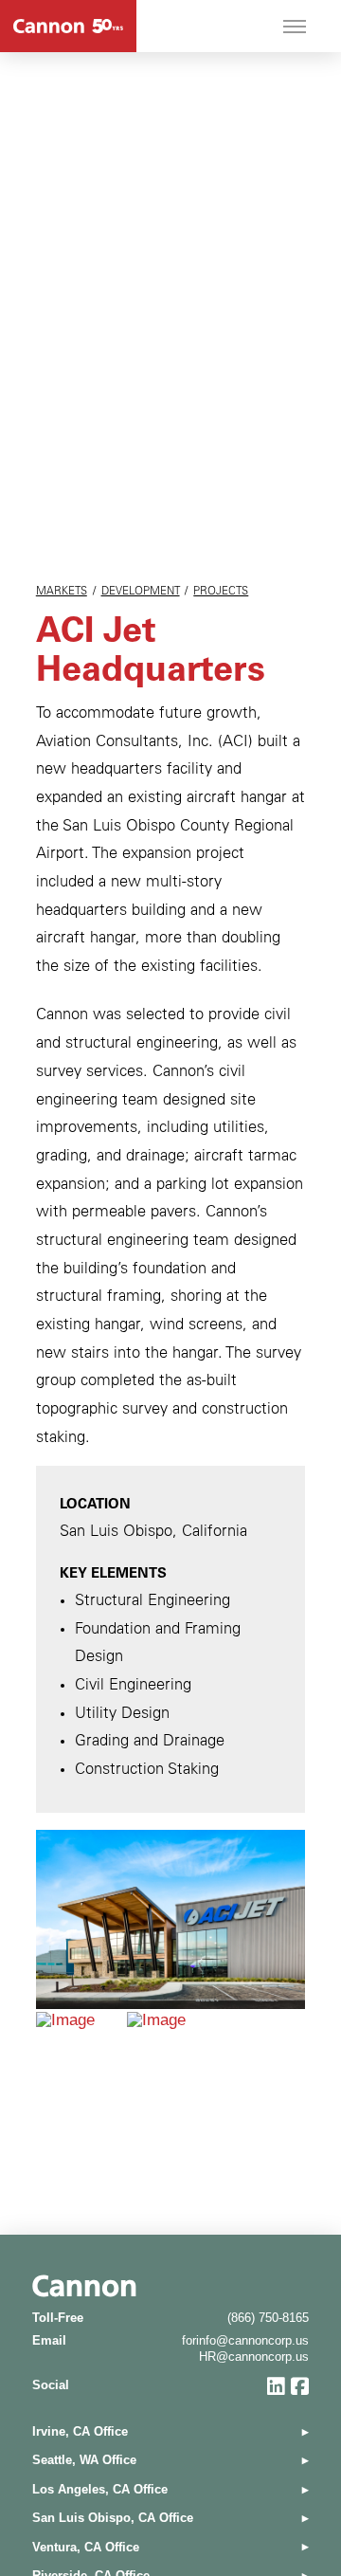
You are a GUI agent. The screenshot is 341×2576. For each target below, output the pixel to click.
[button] (295, 27)
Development (141, 592)
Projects (221, 592)
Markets (62, 592)
